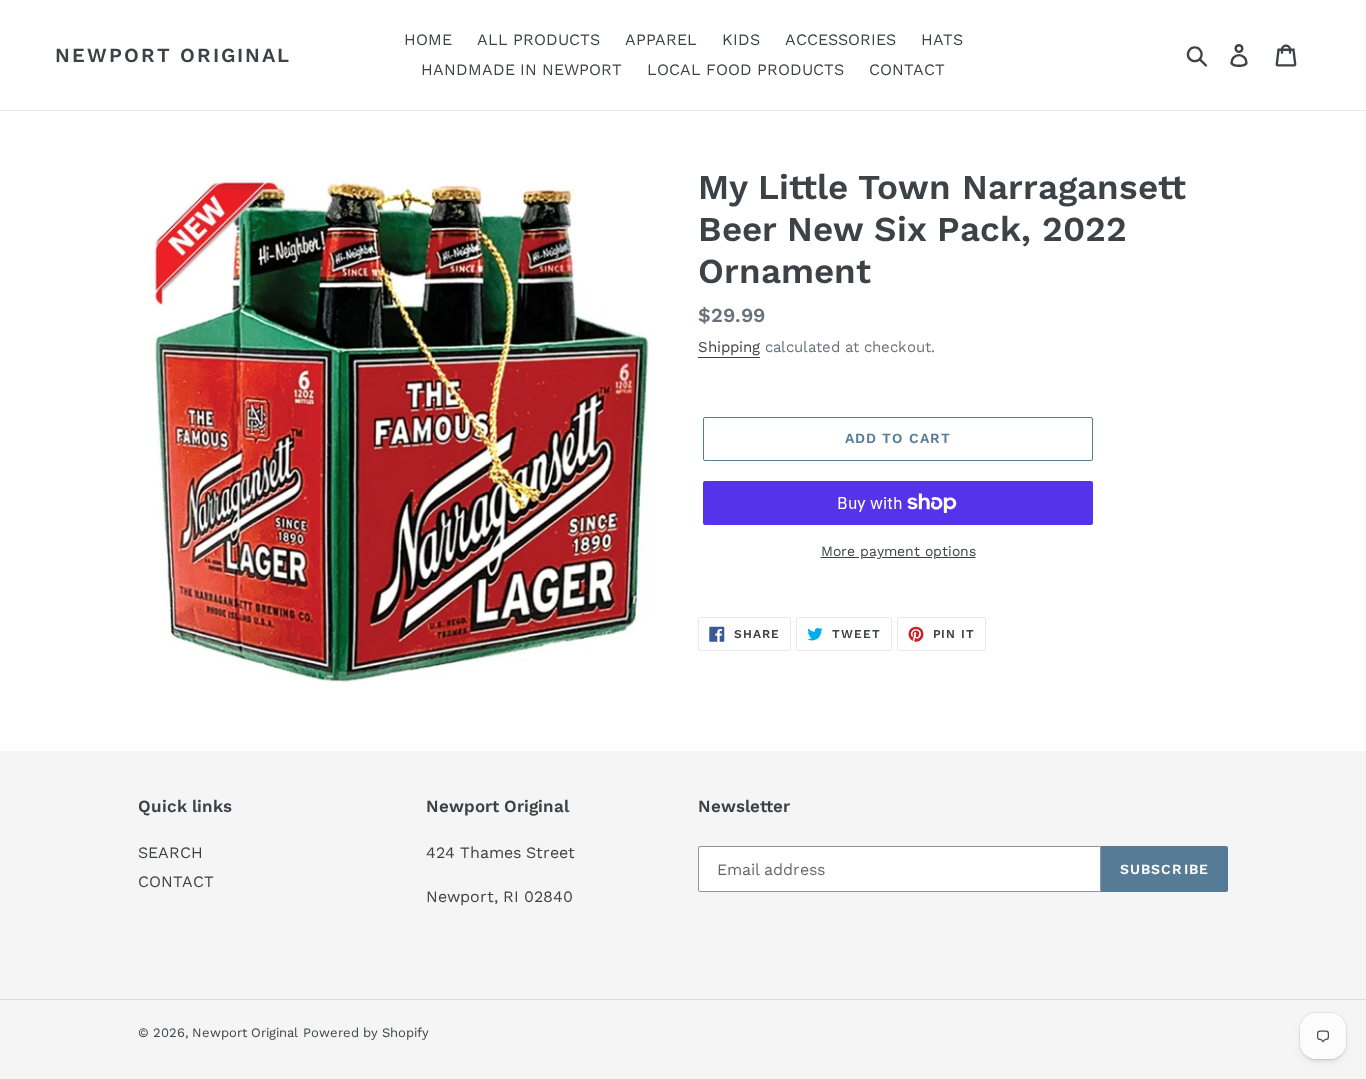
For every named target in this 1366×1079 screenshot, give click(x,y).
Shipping (729, 347)
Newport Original (173, 55)
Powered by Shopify (366, 1032)
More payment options (898, 551)
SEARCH (170, 852)
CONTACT (176, 881)
